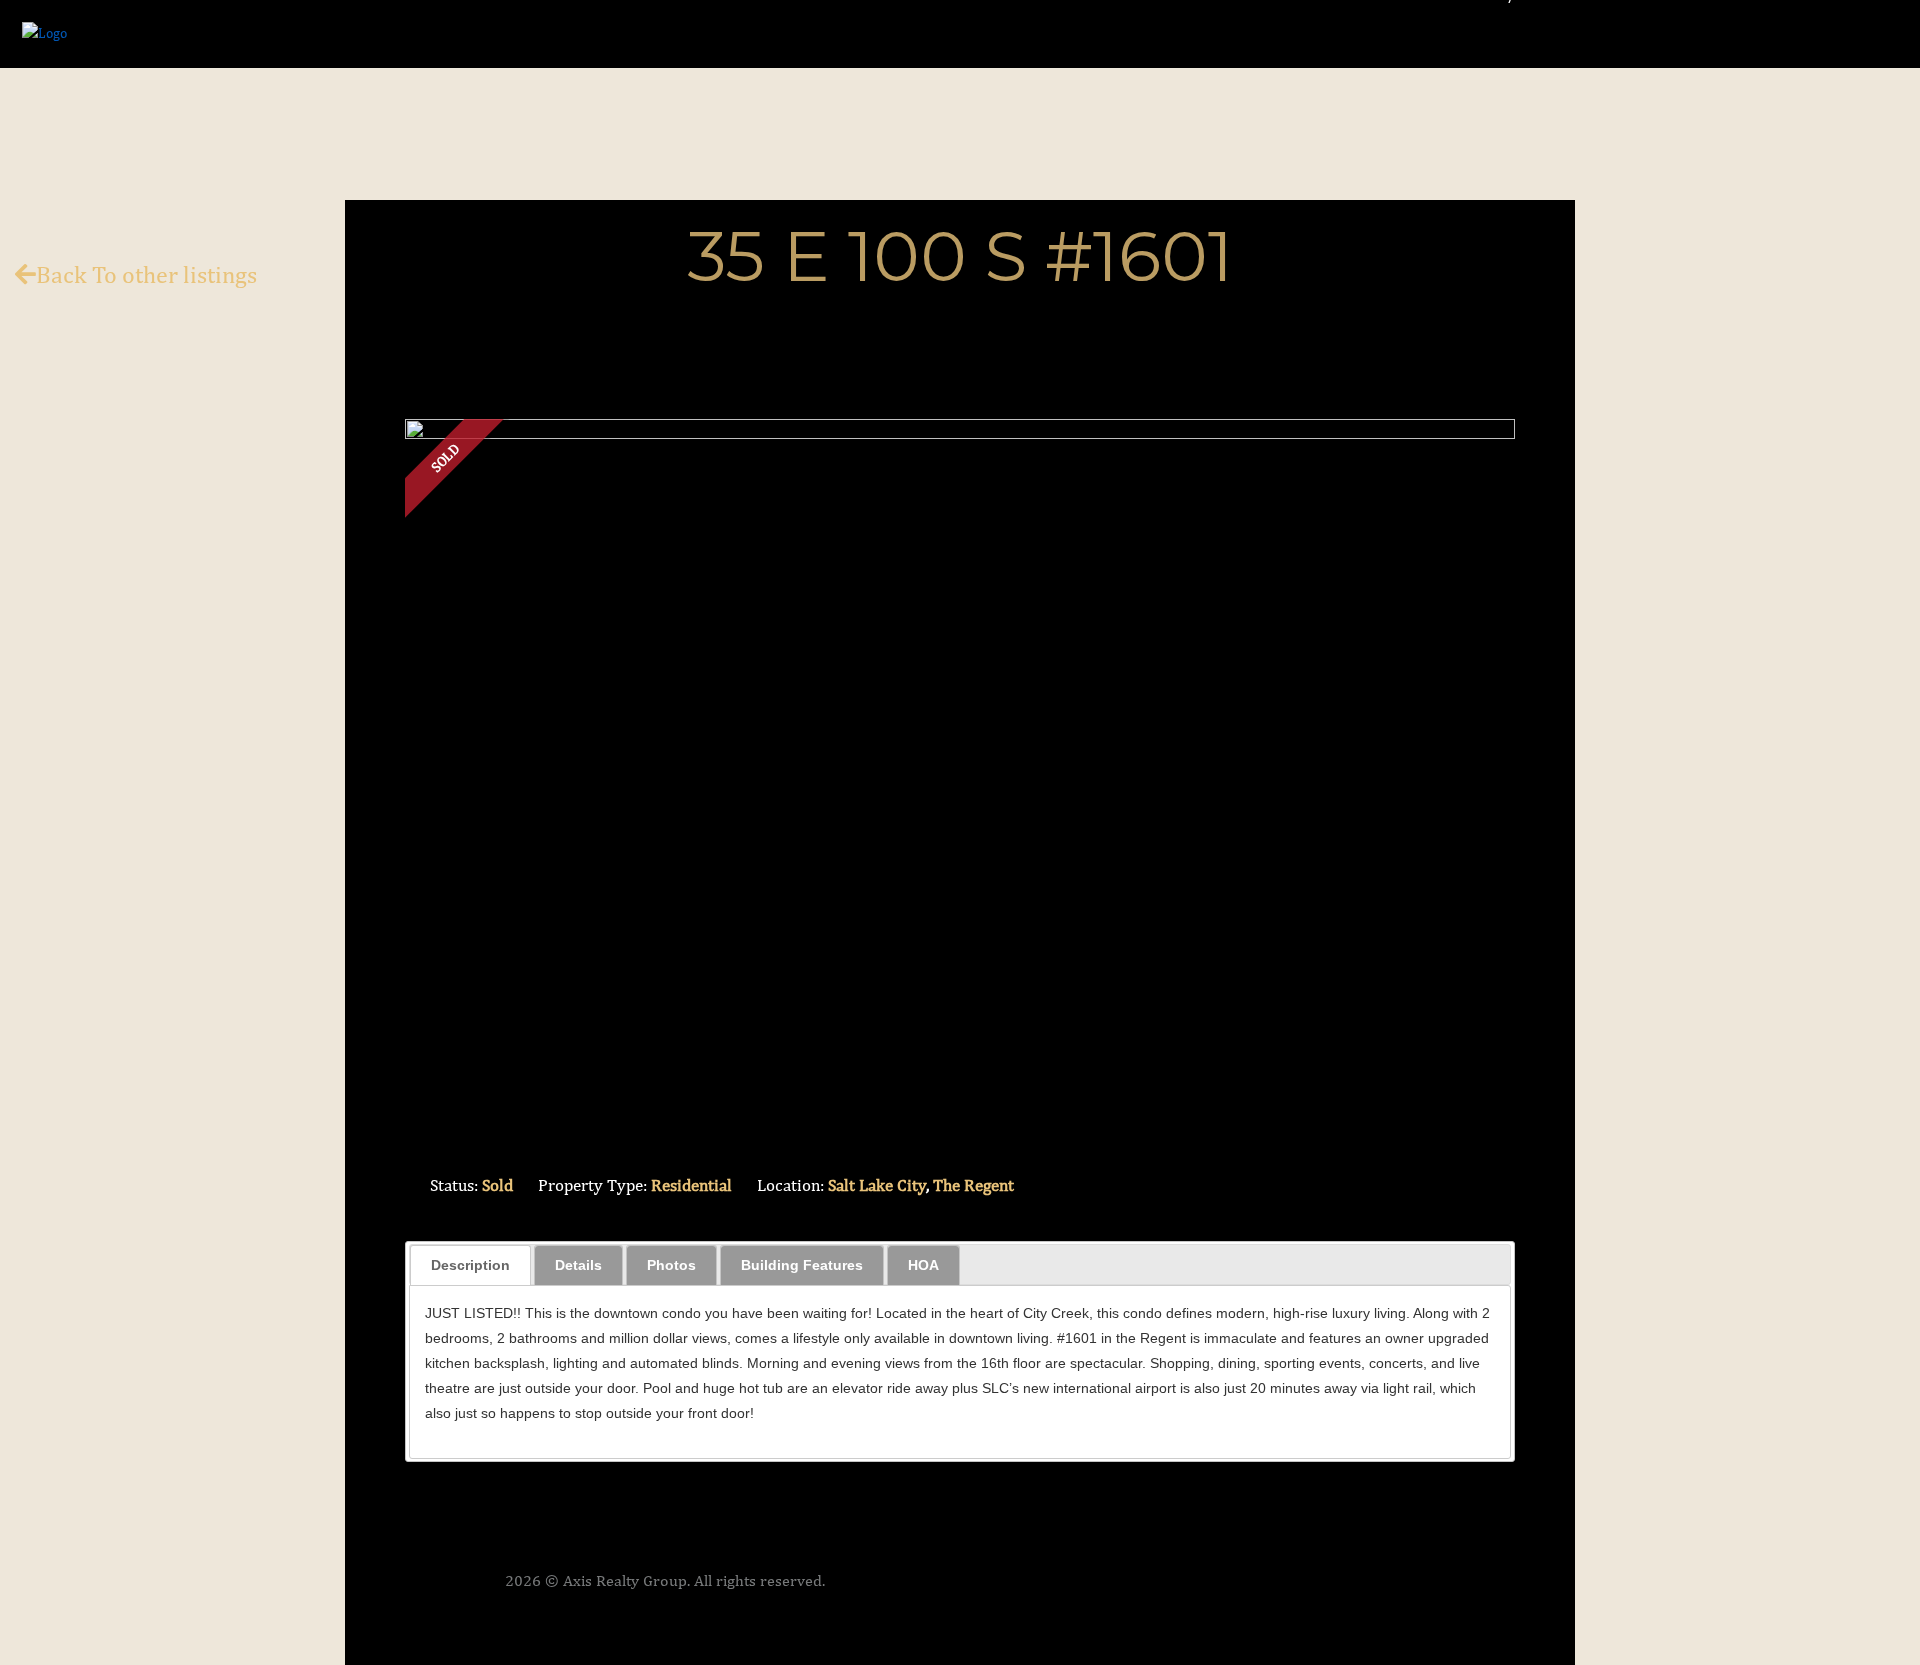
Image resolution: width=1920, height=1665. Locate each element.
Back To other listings (146, 274)
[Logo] (44, 32)
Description (470, 1265)
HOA (923, 1265)
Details (578, 1265)
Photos (671, 1265)
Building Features (802, 1265)
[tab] (470, 1264)
